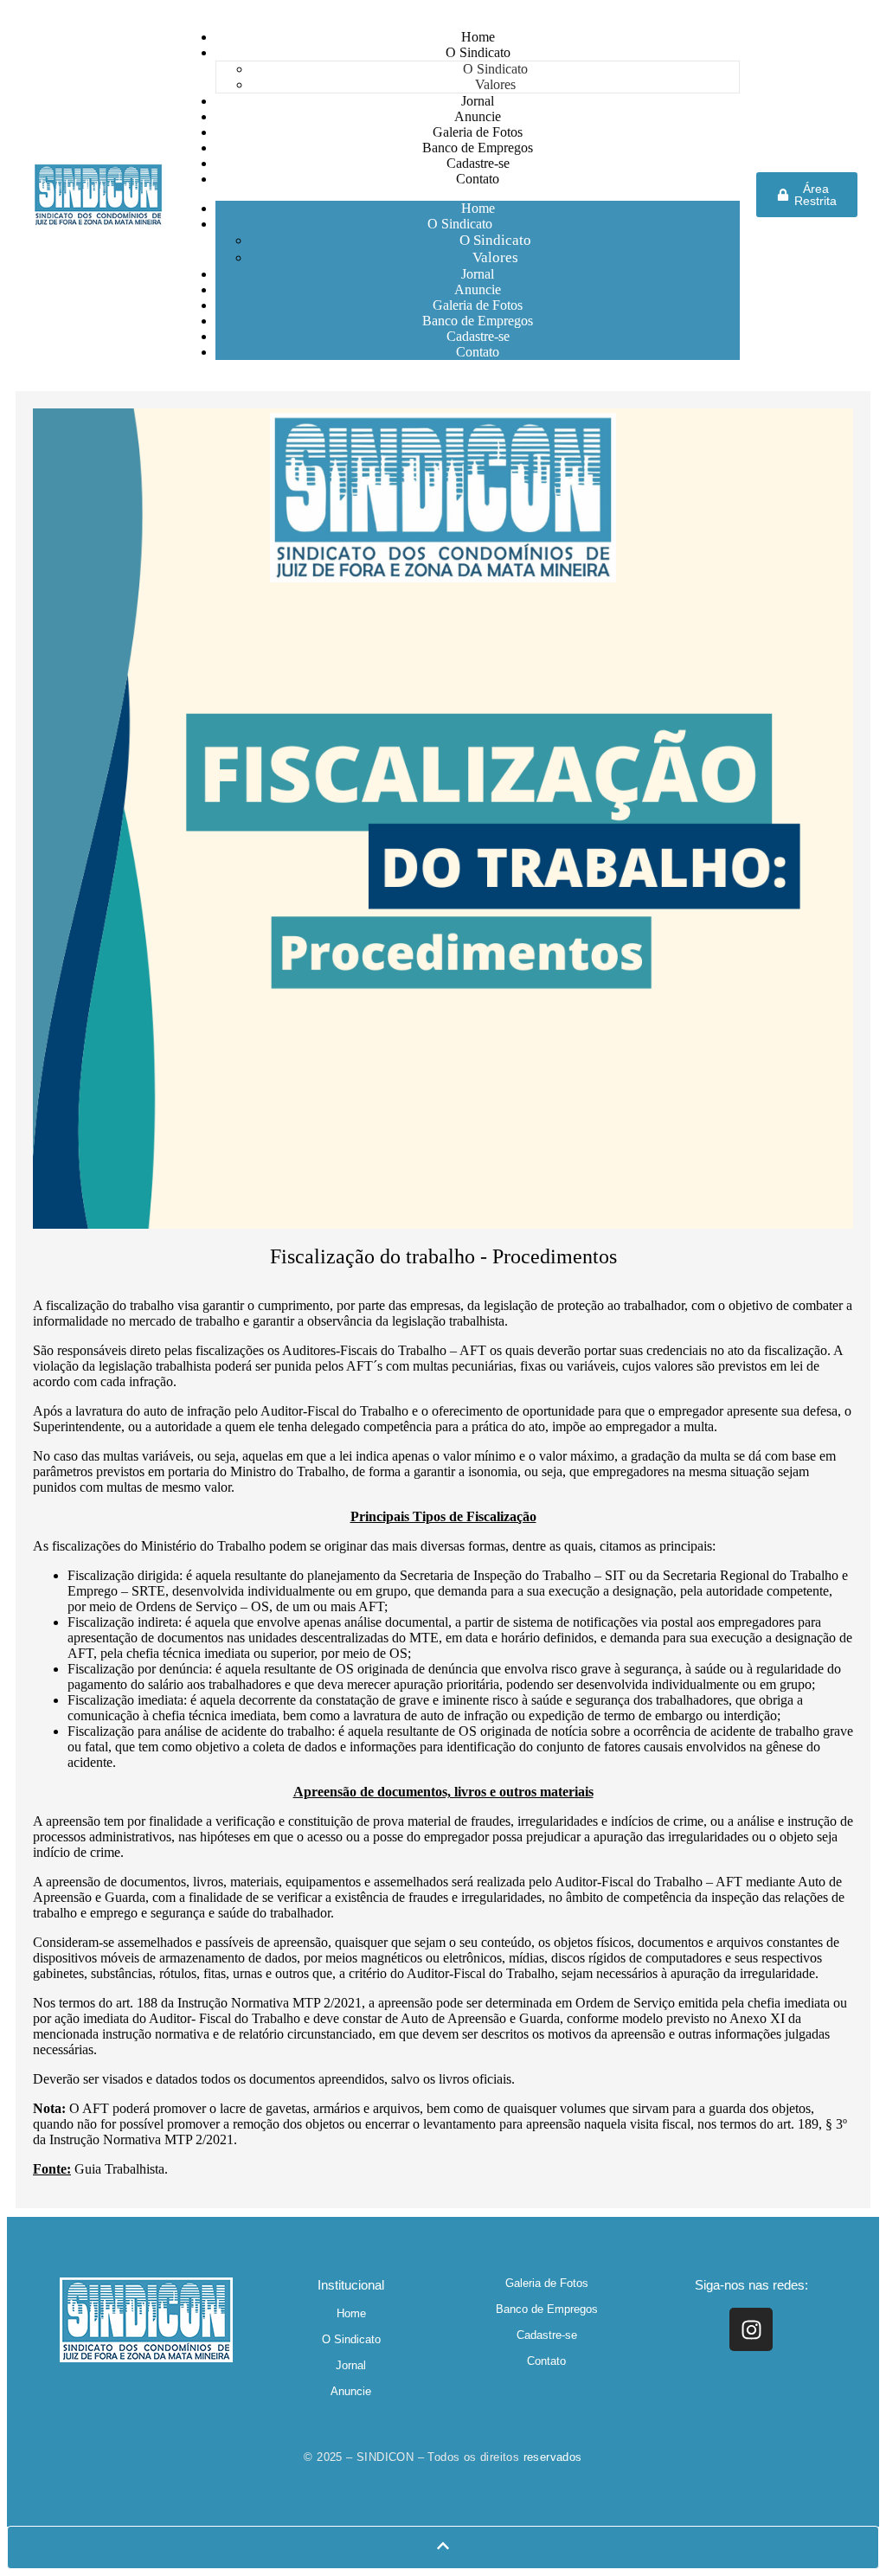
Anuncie (351, 2391)
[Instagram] (751, 2329)
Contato (478, 352)
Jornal (351, 2365)
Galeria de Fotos (547, 2283)
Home (351, 2313)
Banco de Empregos (547, 2309)
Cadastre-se (547, 2335)
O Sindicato (460, 224)
